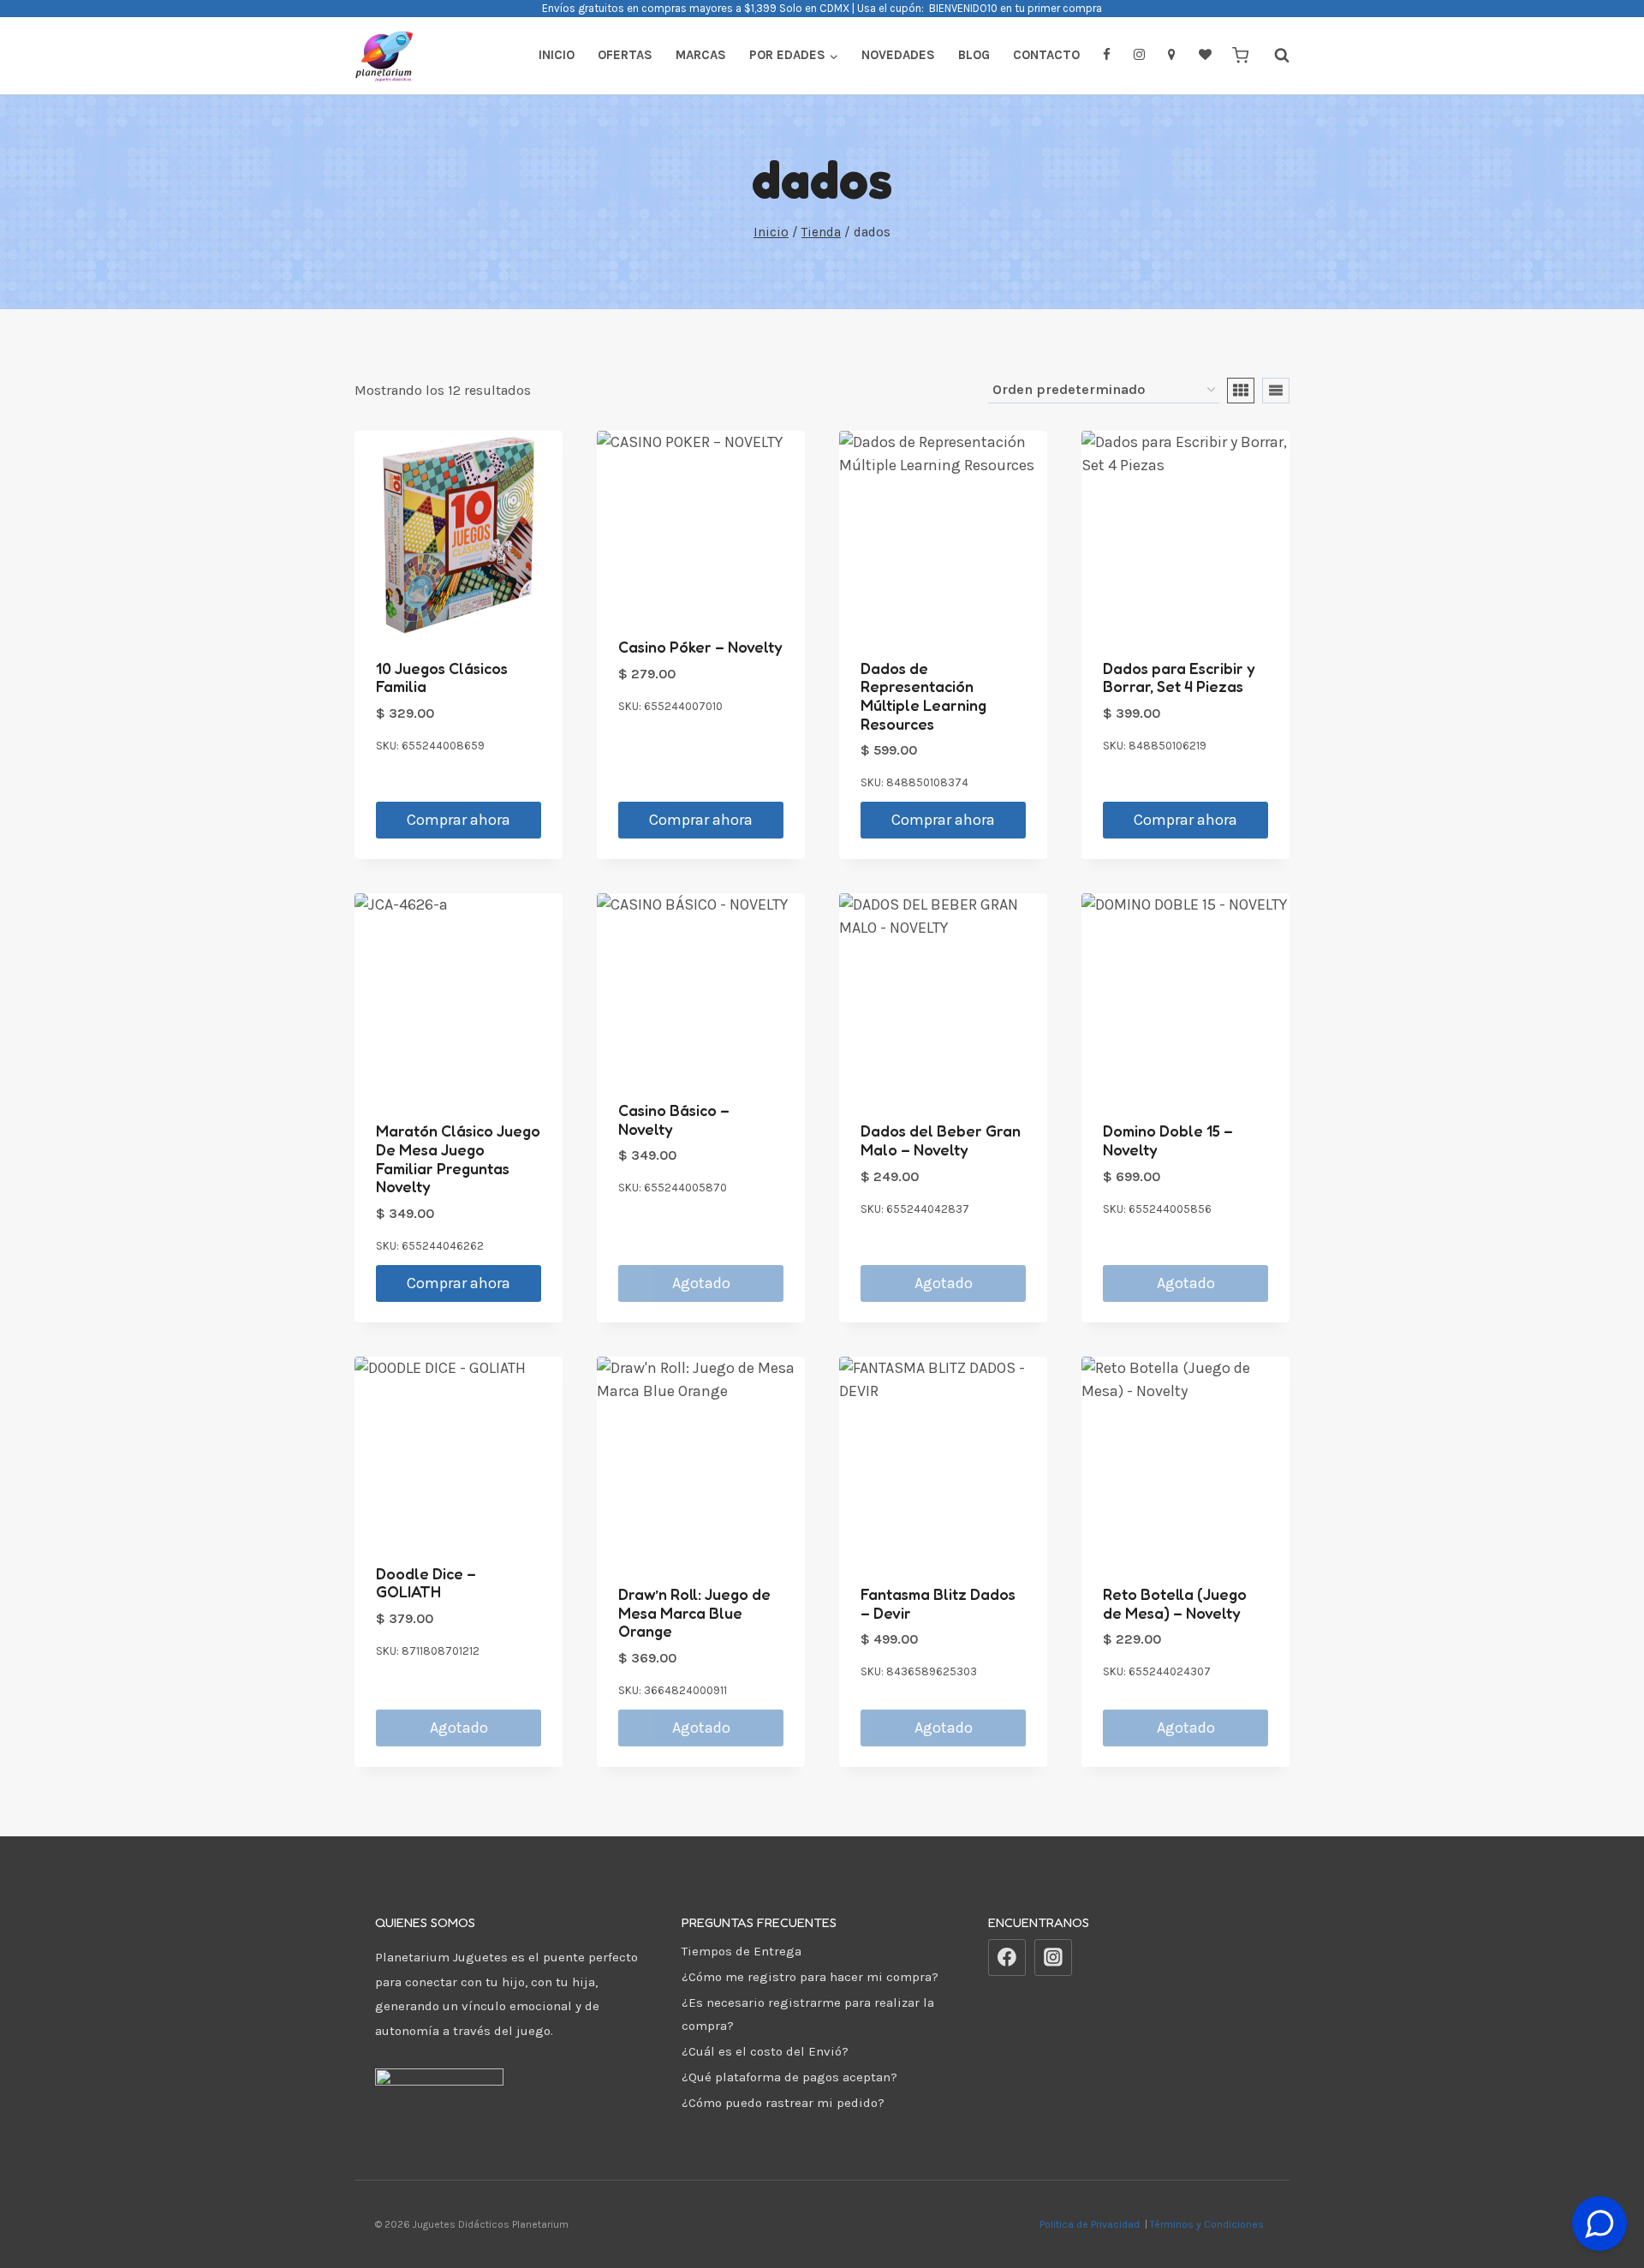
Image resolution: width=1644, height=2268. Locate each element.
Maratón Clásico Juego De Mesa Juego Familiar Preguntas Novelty (458, 1158)
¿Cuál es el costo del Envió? (765, 2051)
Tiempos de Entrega (742, 1951)
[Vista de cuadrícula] (1241, 391)
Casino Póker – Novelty (700, 647)
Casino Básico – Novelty (674, 1119)
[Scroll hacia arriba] (1600, 2181)
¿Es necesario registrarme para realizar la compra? (808, 2014)
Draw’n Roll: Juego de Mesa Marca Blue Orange (694, 1612)
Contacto (1046, 55)
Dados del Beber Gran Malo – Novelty (941, 1140)
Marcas (701, 55)
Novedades (898, 55)
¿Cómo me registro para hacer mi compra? (810, 1977)
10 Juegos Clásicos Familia (442, 677)
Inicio (557, 55)
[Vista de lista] (1276, 391)
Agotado (701, 1283)
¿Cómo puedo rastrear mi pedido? (783, 2103)
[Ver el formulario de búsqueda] (1273, 56)
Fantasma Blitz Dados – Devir (938, 1603)
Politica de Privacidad (1091, 2224)
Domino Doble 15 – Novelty (1168, 1140)
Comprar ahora (459, 820)
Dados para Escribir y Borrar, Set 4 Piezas (1179, 677)
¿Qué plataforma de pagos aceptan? (789, 2077)
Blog (974, 55)
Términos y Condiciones (1209, 2224)
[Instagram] (1053, 1958)
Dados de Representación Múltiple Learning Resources (923, 696)
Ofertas (625, 55)
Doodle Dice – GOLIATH (426, 1583)
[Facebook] (1007, 1958)
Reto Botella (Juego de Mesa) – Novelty (1175, 1603)
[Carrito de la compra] (1240, 55)
